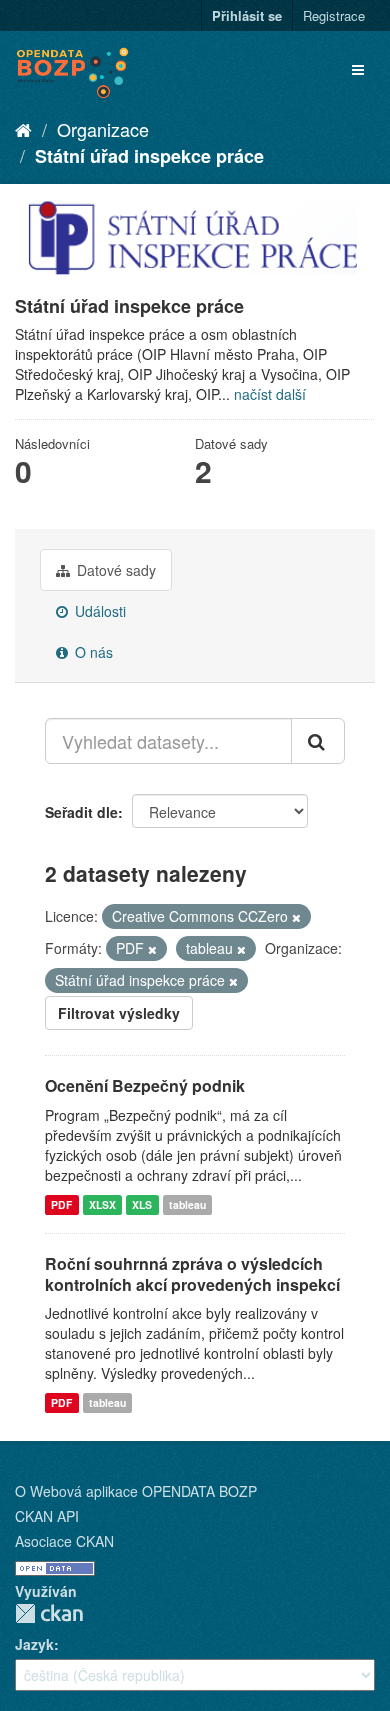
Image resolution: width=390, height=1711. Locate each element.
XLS (142, 1204)
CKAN (49, 1613)
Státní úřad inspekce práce (149, 156)
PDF (61, 1204)
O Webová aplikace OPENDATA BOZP (136, 1491)
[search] (318, 741)
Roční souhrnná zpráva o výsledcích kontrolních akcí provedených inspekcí (192, 1274)
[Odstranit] (296, 917)
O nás (92, 652)
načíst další (270, 394)
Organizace (103, 129)
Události (98, 611)
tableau (187, 1204)
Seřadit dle (81, 812)
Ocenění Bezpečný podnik (145, 1085)
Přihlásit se (247, 15)
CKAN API (47, 1516)
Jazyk (34, 1644)
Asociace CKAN (64, 1541)
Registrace (334, 15)
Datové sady (114, 570)
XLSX (102, 1204)
